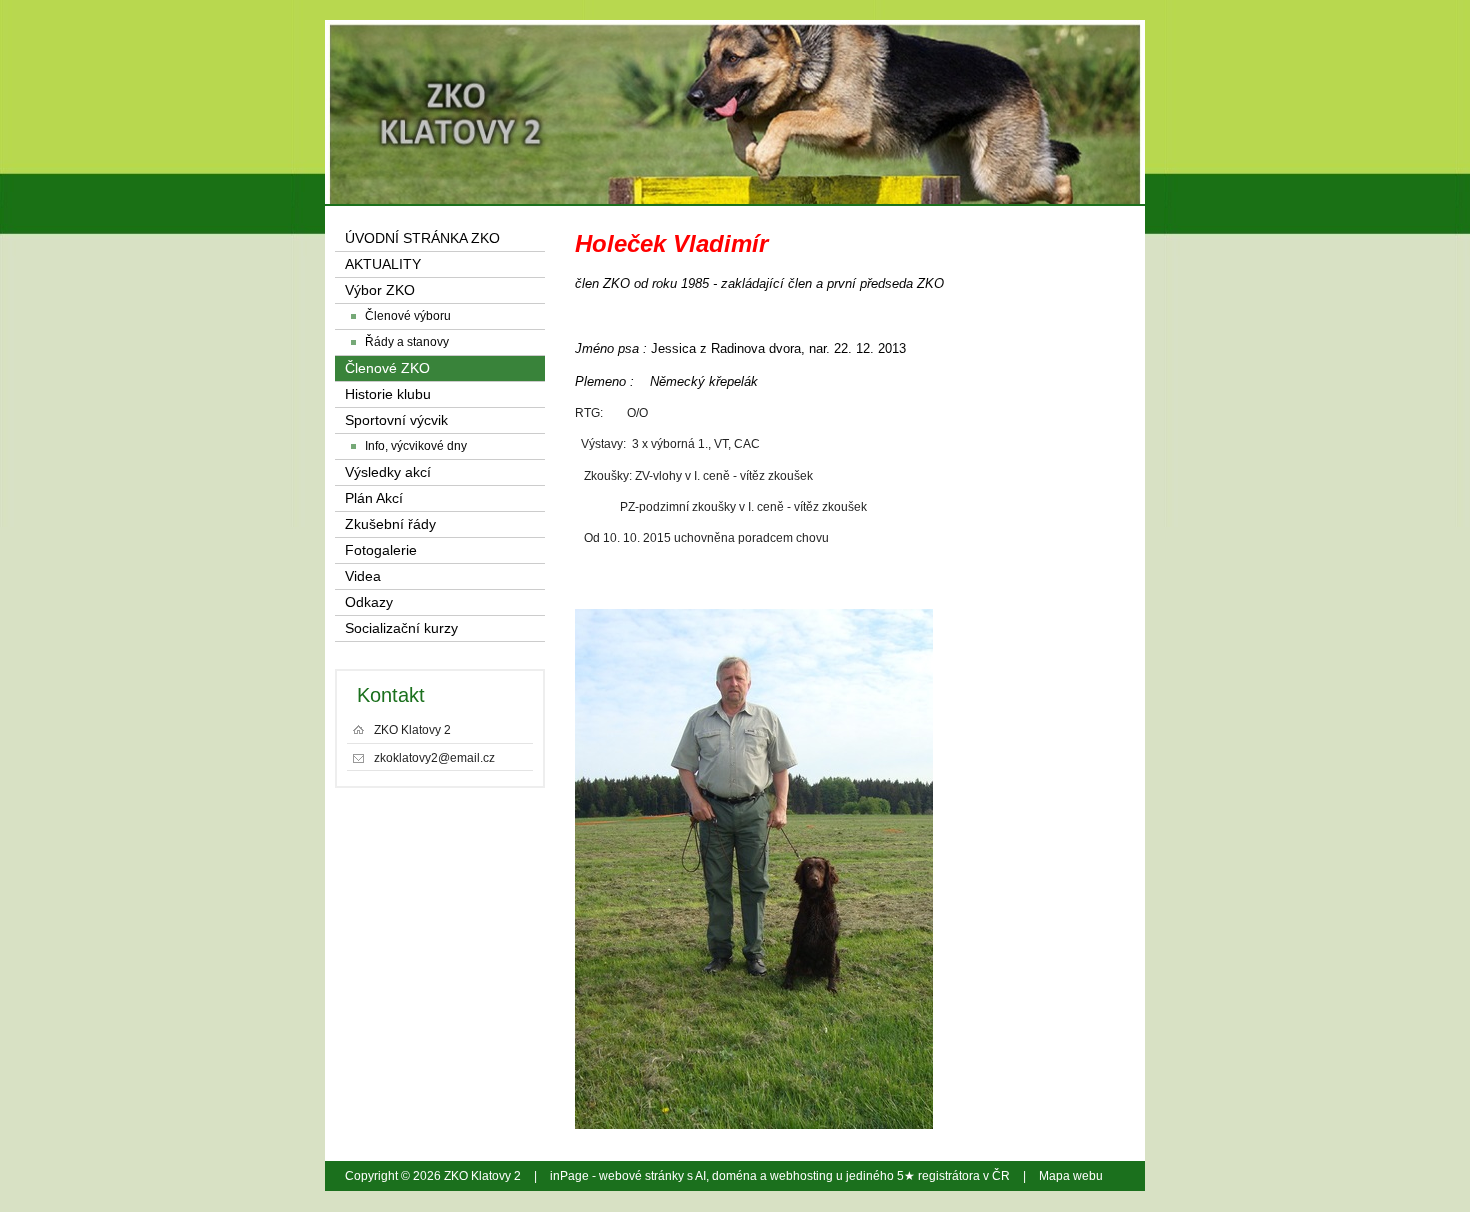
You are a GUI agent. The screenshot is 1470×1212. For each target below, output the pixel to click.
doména (734, 1176)
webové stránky (641, 1176)
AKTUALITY (383, 264)
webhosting (801, 1176)
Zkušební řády (390, 524)
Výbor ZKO (380, 290)
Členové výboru (408, 316)
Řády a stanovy (407, 342)
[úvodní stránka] (987, 80)
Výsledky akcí (388, 472)
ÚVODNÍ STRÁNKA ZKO (422, 238)
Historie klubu (388, 394)
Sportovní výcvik (396, 420)
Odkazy (369, 602)
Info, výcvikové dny (416, 446)
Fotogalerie (381, 550)
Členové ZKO (387, 368)
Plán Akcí (374, 498)
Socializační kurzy (401, 628)
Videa (363, 576)
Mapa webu (1071, 1176)
